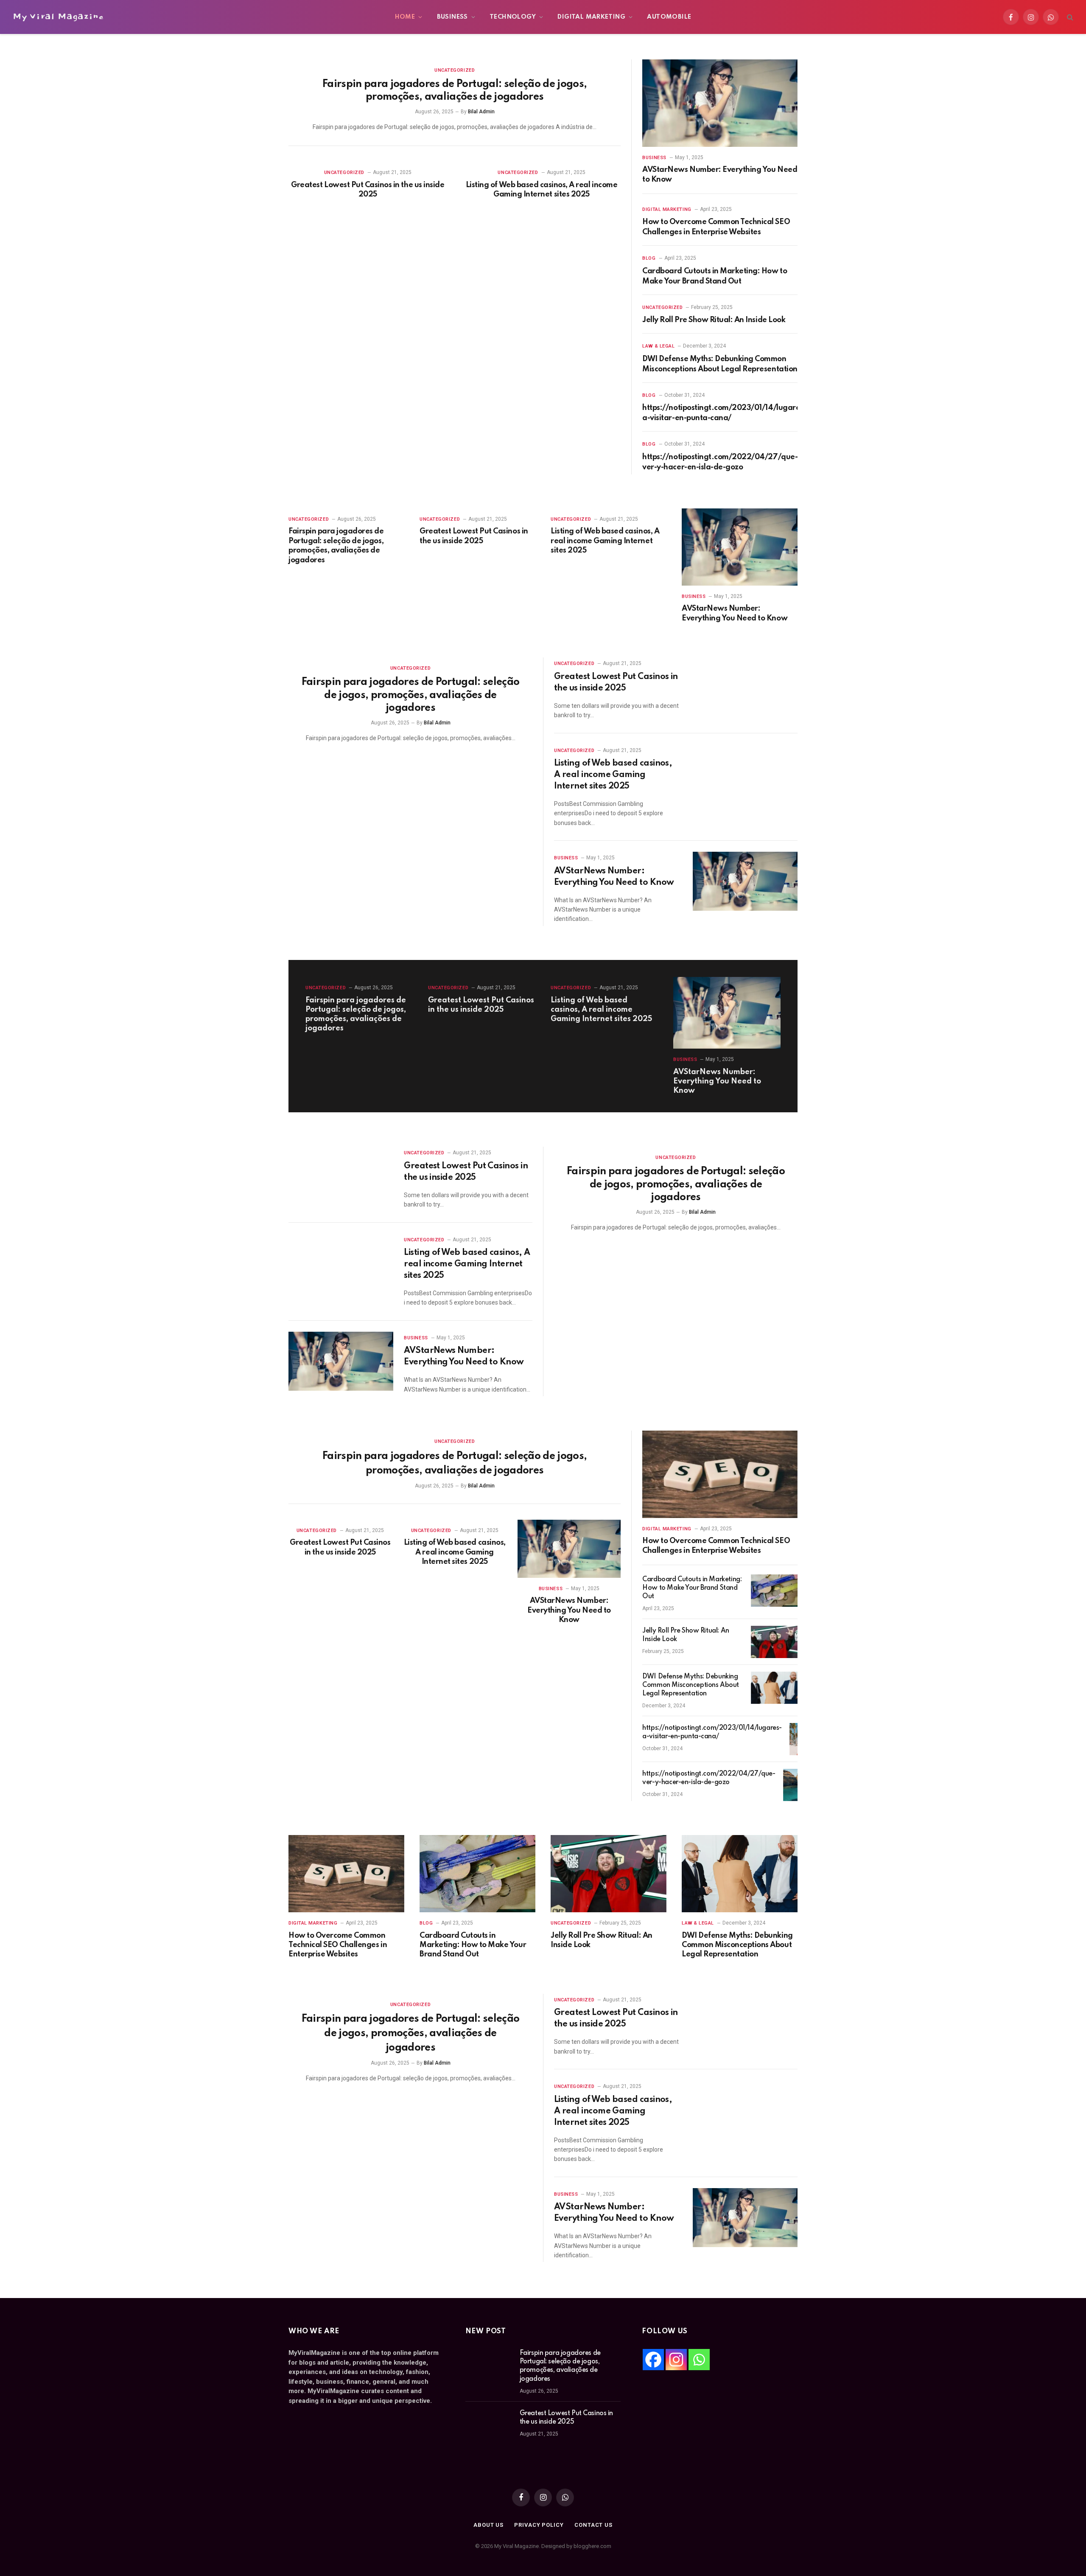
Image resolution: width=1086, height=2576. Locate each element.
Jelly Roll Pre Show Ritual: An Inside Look (714, 320)
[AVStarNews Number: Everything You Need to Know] (720, 103)
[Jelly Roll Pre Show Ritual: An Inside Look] (774, 1642)
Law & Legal (658, 346)
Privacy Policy (539, 2525)
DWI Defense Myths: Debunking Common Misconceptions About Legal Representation (720, 364)
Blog (649, 258)
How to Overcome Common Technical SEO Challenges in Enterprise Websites (716, 227)
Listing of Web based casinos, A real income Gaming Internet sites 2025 (542, 190)
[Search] (1069, 17)
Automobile (669, 17)
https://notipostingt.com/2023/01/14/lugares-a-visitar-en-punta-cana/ (724, 413)
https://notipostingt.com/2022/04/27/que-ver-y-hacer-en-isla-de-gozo (720, 462)
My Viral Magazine (58, 17)
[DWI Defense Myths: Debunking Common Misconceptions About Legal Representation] (774, 1688)
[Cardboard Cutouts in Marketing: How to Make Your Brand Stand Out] (774, 1591)
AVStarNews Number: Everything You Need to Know (720, 174)
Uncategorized (455, 70)
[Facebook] (653, 2360)
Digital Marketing (591, 17)
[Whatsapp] (699, 2360)
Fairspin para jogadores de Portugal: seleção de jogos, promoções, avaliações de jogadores (455, 91)
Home (405, 17)
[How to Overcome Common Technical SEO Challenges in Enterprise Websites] (720, 1474)
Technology (513, 17)
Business (452, 17)
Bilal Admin (481, 112)
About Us (488, 2525)
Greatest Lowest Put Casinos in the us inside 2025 (368, 190)
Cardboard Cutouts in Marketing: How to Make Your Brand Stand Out (715, 276)
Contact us (593, 2525)
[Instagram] (676, 2360)
